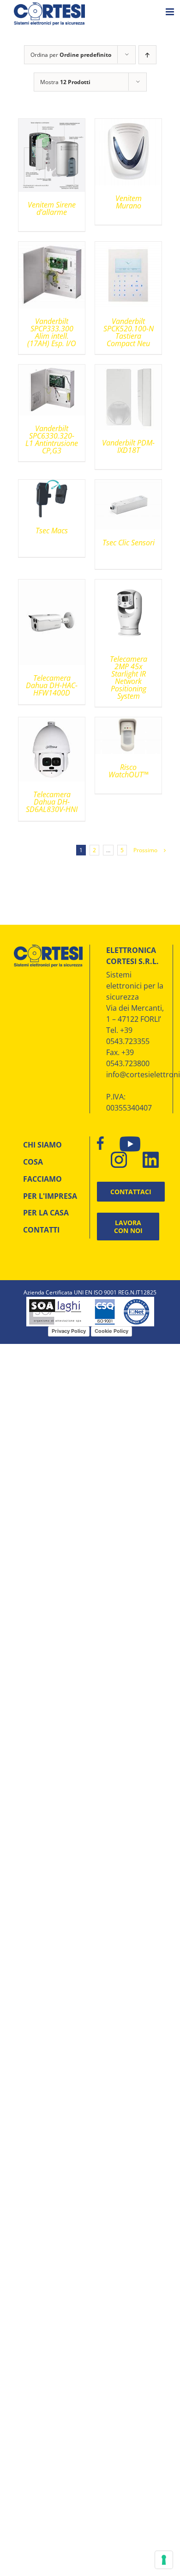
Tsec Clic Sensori (129, 543)
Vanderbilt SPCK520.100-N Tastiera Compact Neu (129, 332)
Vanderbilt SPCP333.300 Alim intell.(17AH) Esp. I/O (52, 332)
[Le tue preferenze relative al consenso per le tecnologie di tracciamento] (164, 2560)
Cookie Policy (111, 1331)
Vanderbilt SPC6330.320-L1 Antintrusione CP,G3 (52, 440)
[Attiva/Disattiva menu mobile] (171, 12)
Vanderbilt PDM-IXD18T (128, 446)
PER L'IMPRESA (50, 1196)
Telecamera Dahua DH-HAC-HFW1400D (52, 685)
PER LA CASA (46, 1213)
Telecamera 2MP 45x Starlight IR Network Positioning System (129, 678)
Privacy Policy (69, 1331)
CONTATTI (41, 1230)
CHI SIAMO (42, 1145)
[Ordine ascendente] (147, 55)
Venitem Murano (129, 202)
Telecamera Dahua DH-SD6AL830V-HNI (52, 802)
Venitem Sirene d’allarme (52, 208)
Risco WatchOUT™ (129, 771)
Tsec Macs (52, 531)
